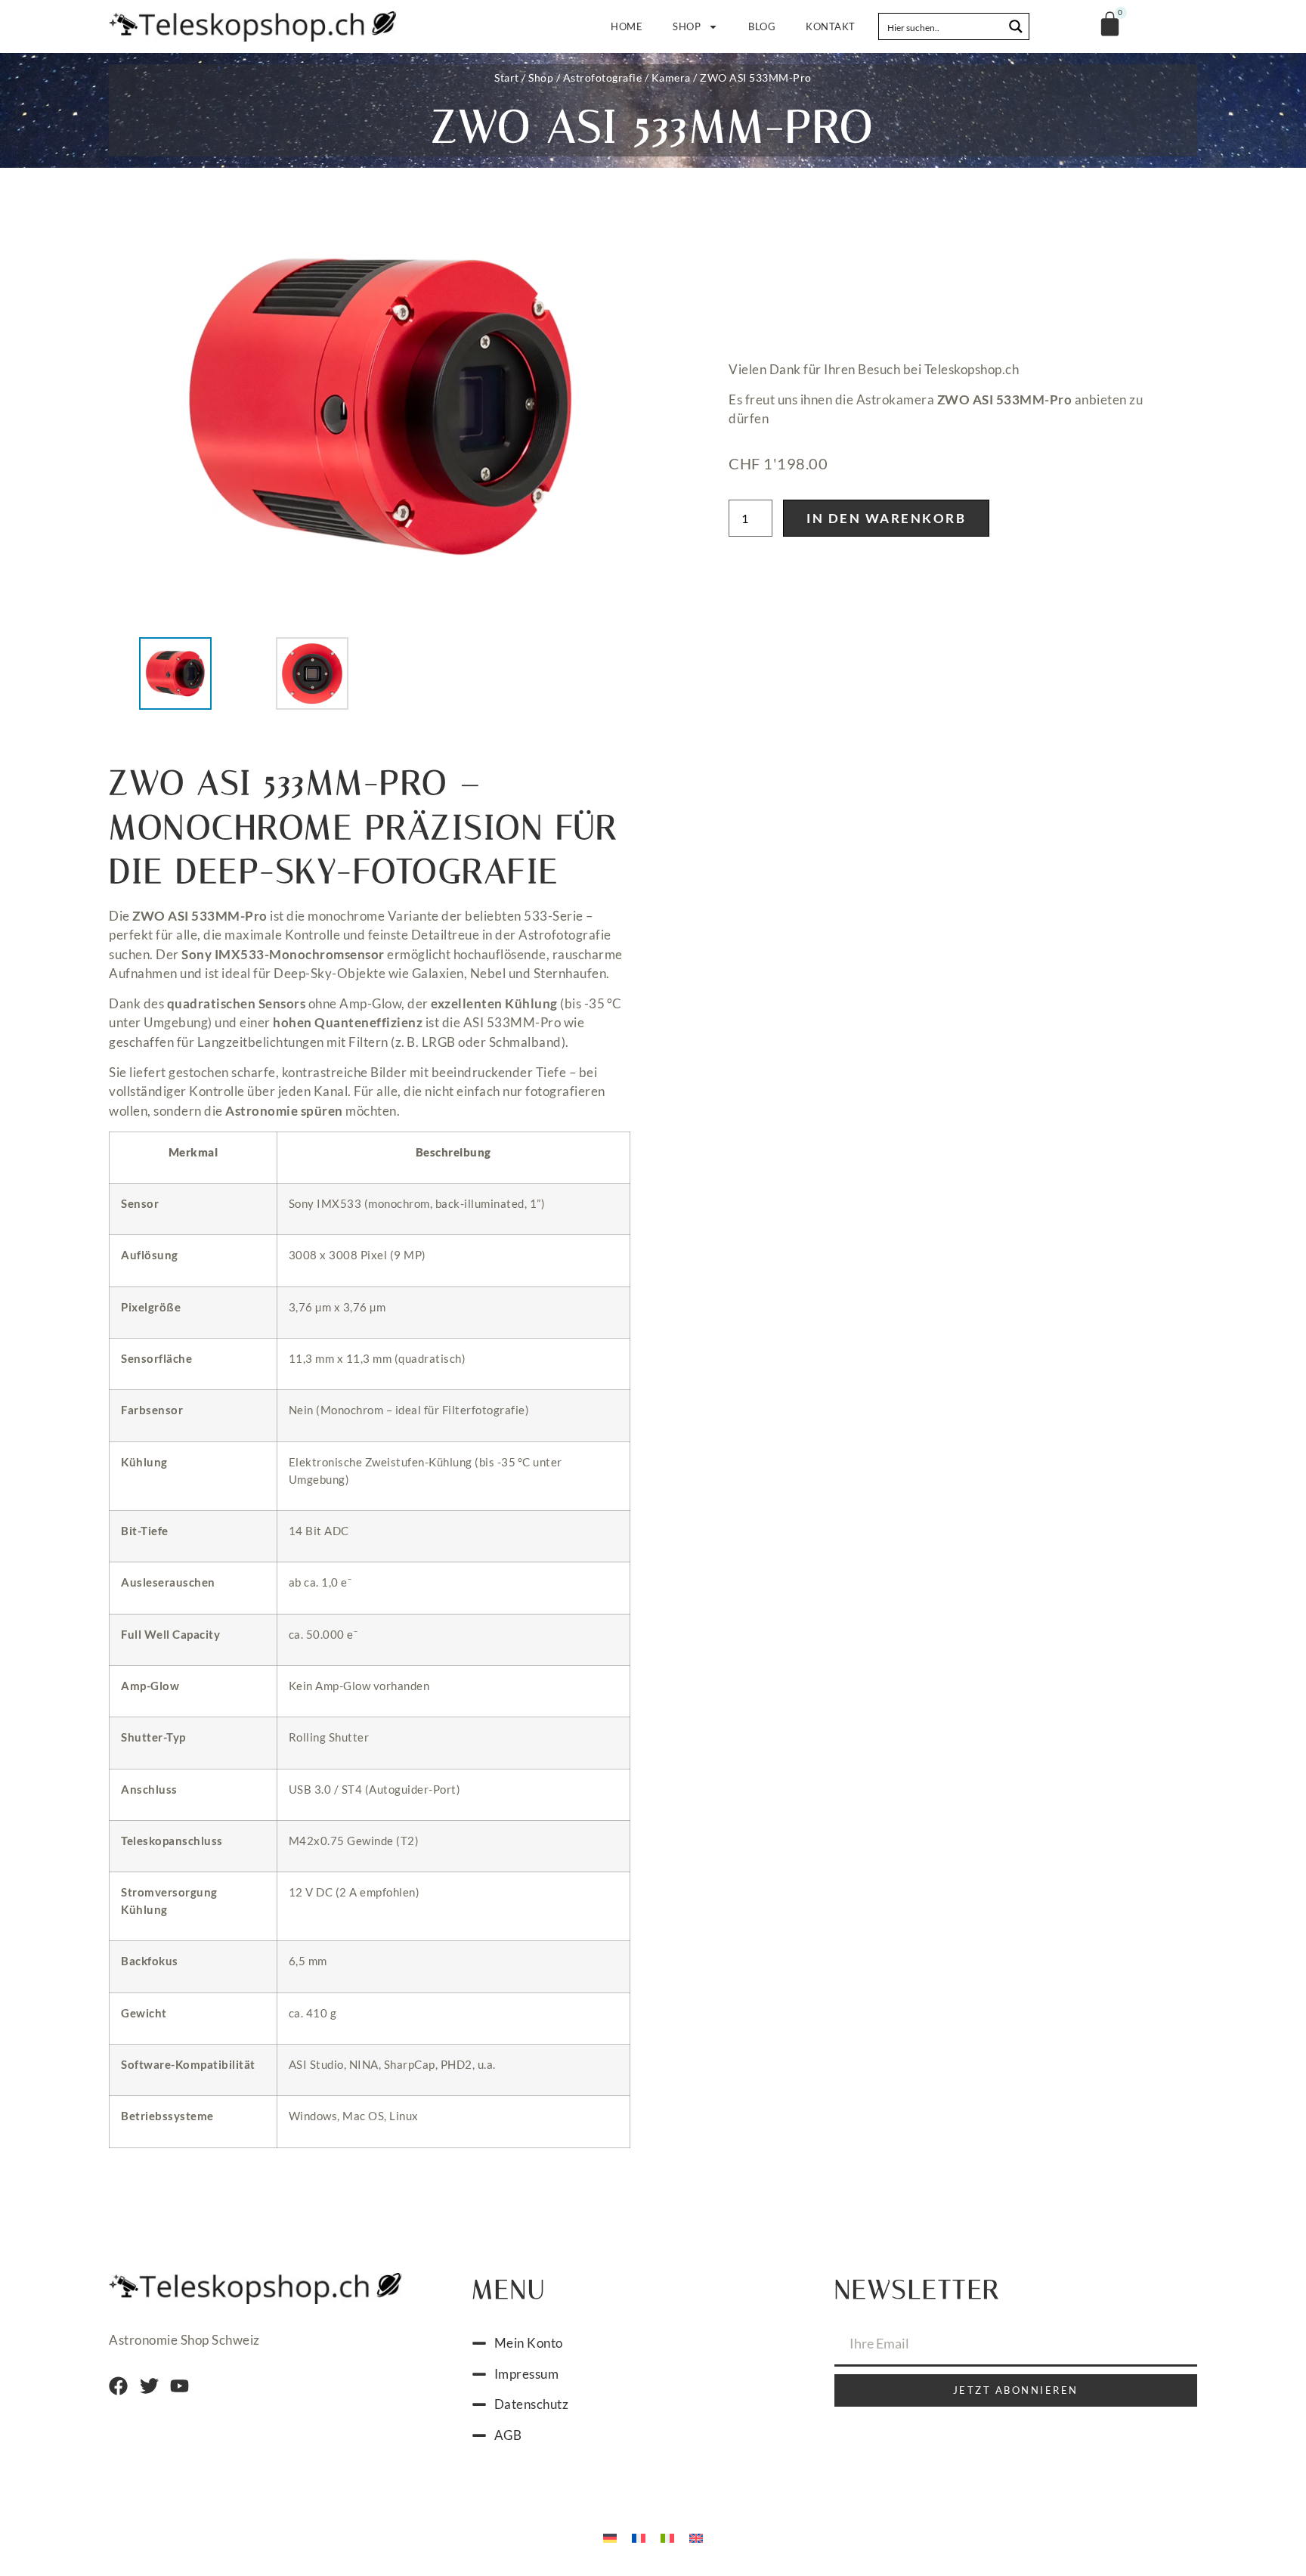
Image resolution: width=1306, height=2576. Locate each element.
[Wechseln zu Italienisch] (667, 2537)
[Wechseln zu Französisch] (639, 2537)
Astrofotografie (603, 77)
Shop (687, 26)
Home (627, 26)
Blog (762, 26)
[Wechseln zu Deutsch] (610, 2537)
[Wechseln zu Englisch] (696, 2537)
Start (507, 77)
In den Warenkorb (886, 518)
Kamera (671, 77)
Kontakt (831, 26)
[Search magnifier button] (1016, 26)
